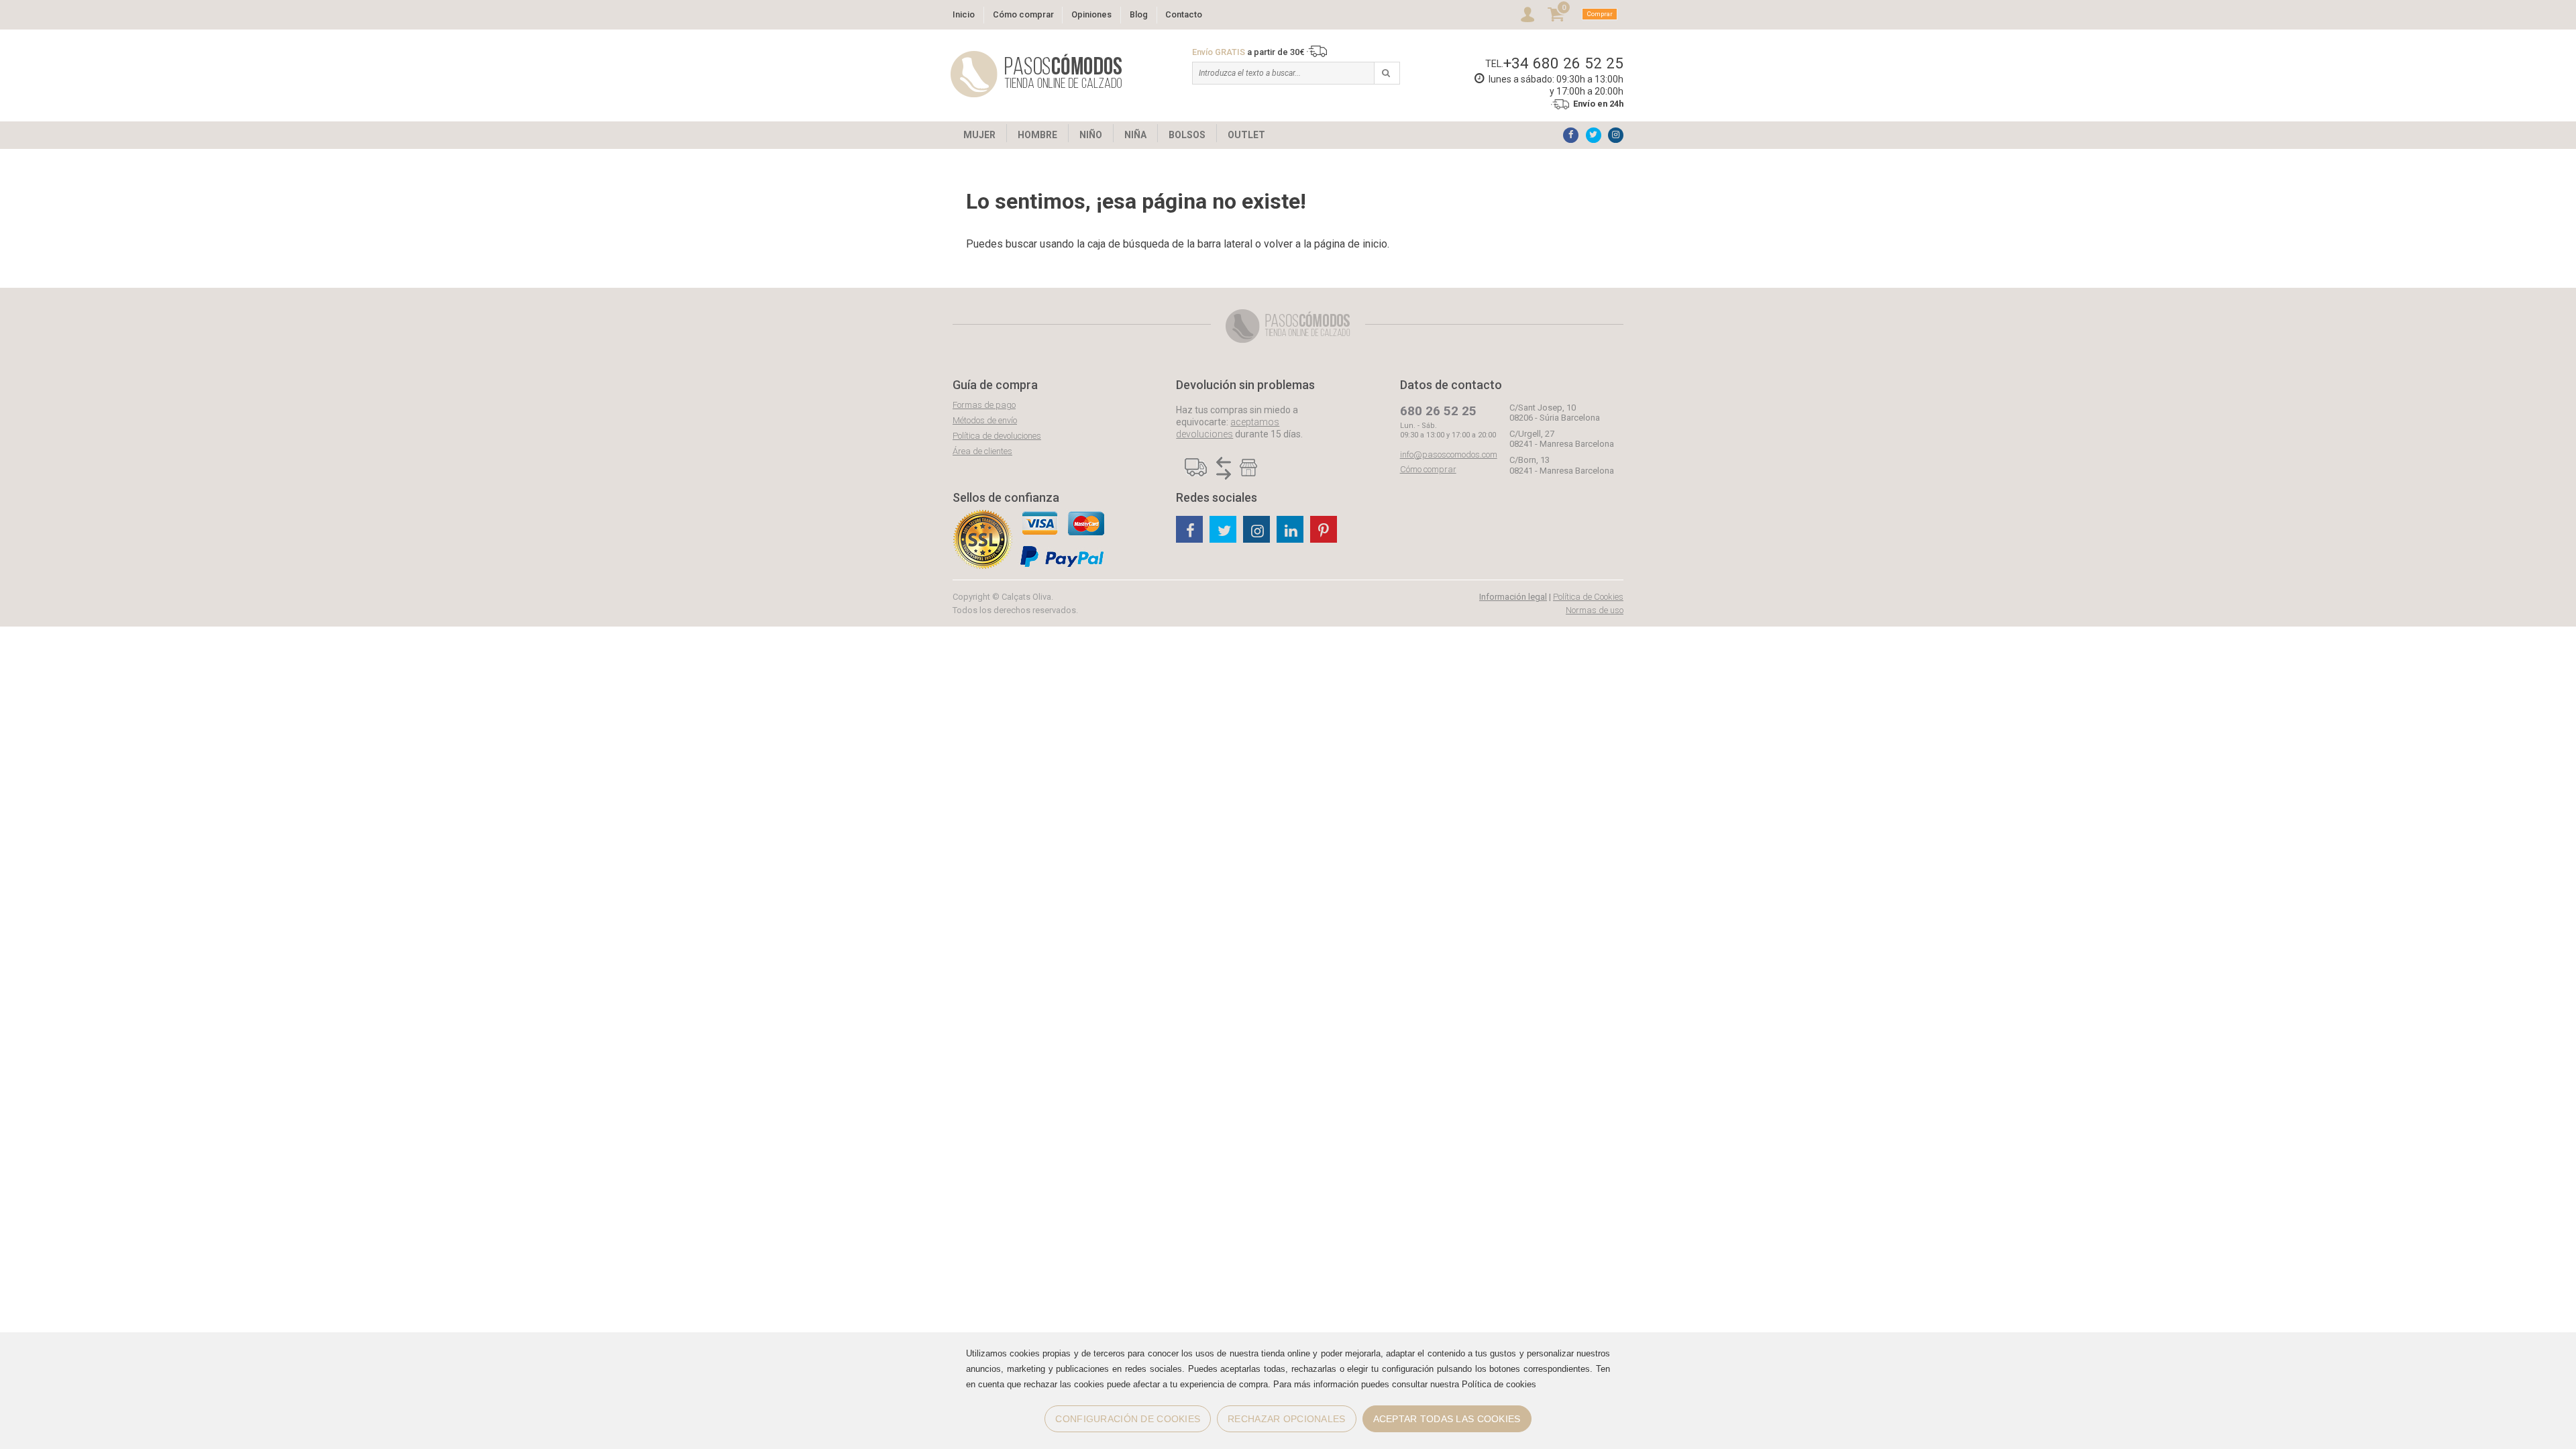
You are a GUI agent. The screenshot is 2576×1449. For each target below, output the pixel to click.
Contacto (1184, 14)
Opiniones (1091, 14)
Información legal (1513, 597)
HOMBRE (1037, 135)
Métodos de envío (985, 420)
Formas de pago (984, 405)
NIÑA (1135, 135)
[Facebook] (1571, 135)
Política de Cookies (1588, 597)
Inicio (964, 14)
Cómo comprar (1023, 14)
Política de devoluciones (997, 436)
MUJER (979, 135)
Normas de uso (1595, 610)
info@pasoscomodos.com (1449, 454)
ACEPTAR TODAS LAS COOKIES (1447, 1419)
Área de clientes (982, 451)
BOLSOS (1187, 135)
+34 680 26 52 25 (1563, 63)
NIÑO (1091, 135)
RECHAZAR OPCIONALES (1286, 1419)
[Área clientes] (1527, 14)
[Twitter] (1594, 135)
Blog (1139, 14)
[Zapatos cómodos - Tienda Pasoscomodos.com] (1036, 74)
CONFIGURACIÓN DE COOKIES (1128, 1419)
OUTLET (1246, 135)
